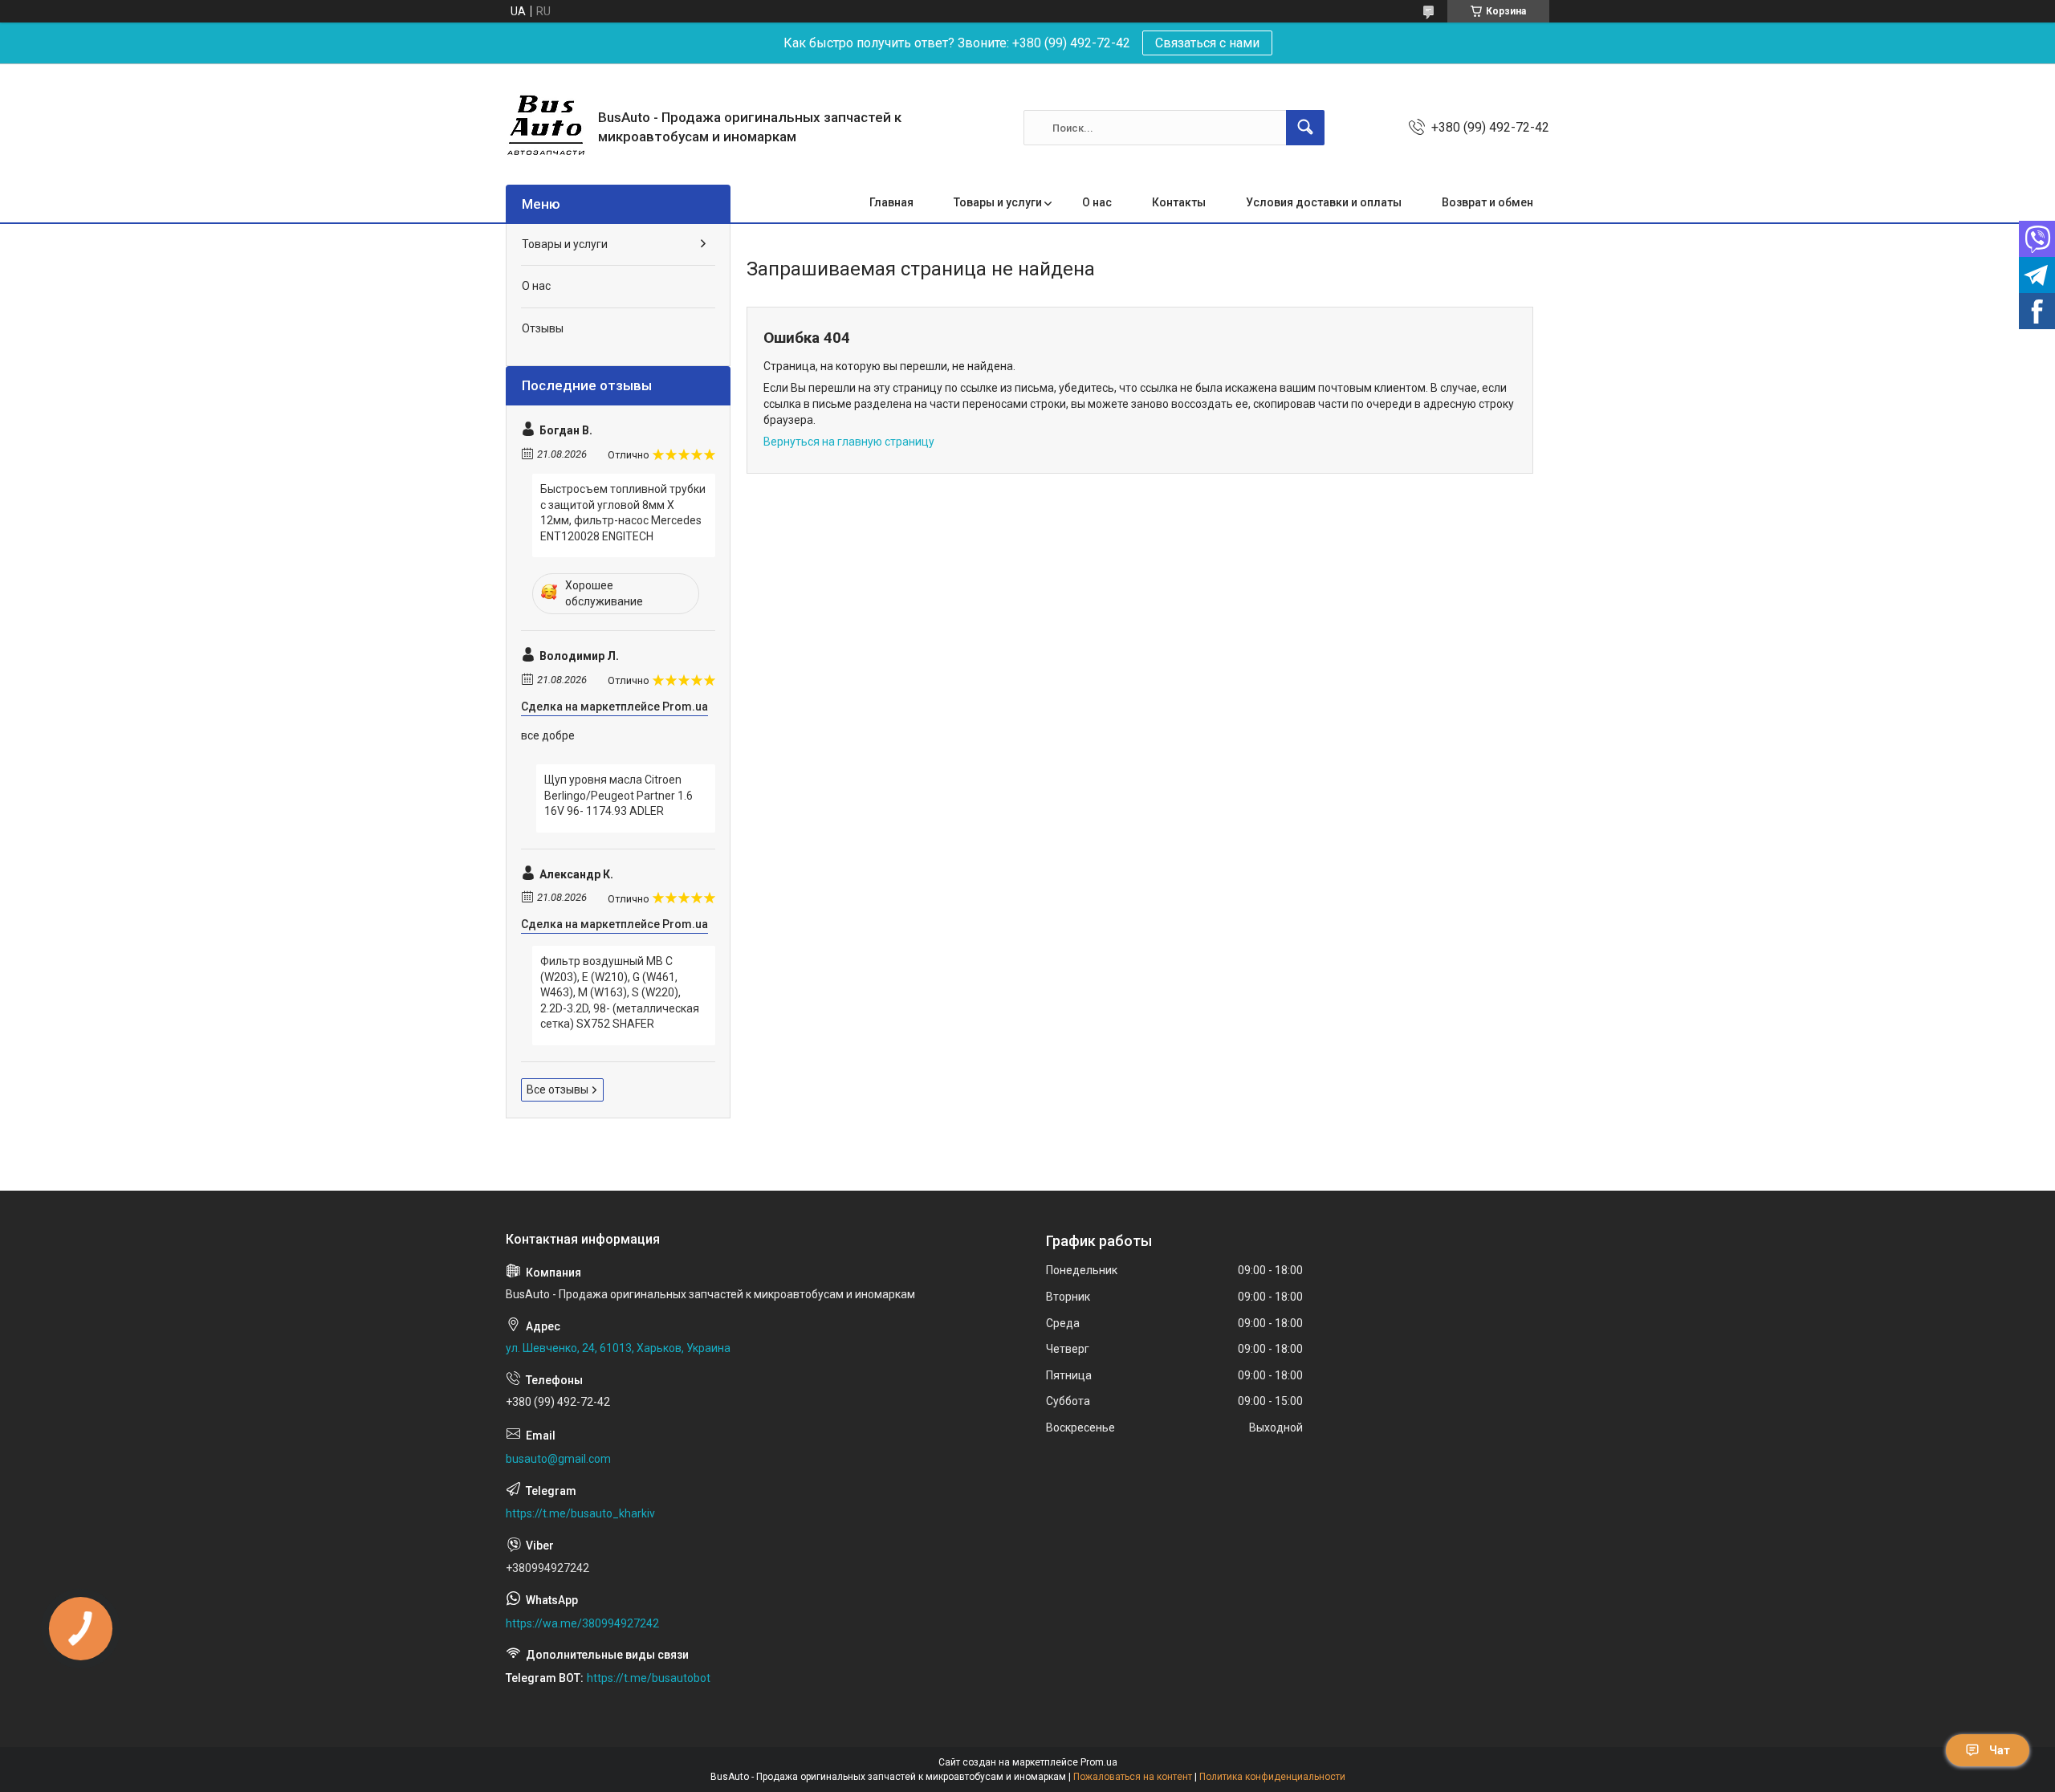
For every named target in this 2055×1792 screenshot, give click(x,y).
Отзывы (543, 328)
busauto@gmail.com (558, 1459)
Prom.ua (1099, 1762)
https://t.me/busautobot (649, 1678)
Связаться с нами (1207, 43)
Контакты (1179, 202)
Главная (891, 202)
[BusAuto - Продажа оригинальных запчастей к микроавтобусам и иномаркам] (546, 128)
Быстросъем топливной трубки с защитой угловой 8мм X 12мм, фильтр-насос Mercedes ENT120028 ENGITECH (623, 513)
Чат (2000, 1750)
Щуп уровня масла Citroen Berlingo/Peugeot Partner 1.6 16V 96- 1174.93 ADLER (619, 795)
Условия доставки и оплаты (1324, 202)
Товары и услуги (998, 202)
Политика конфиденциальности (1272, 1777)
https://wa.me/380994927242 (582, 1623)
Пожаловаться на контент (1133, 1777)
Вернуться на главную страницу (849, 442)
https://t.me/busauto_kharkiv (580, 1513)
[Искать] (1305, 128)
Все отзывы (557, 1089)
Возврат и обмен (1487, 202)
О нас (1097, 202)
